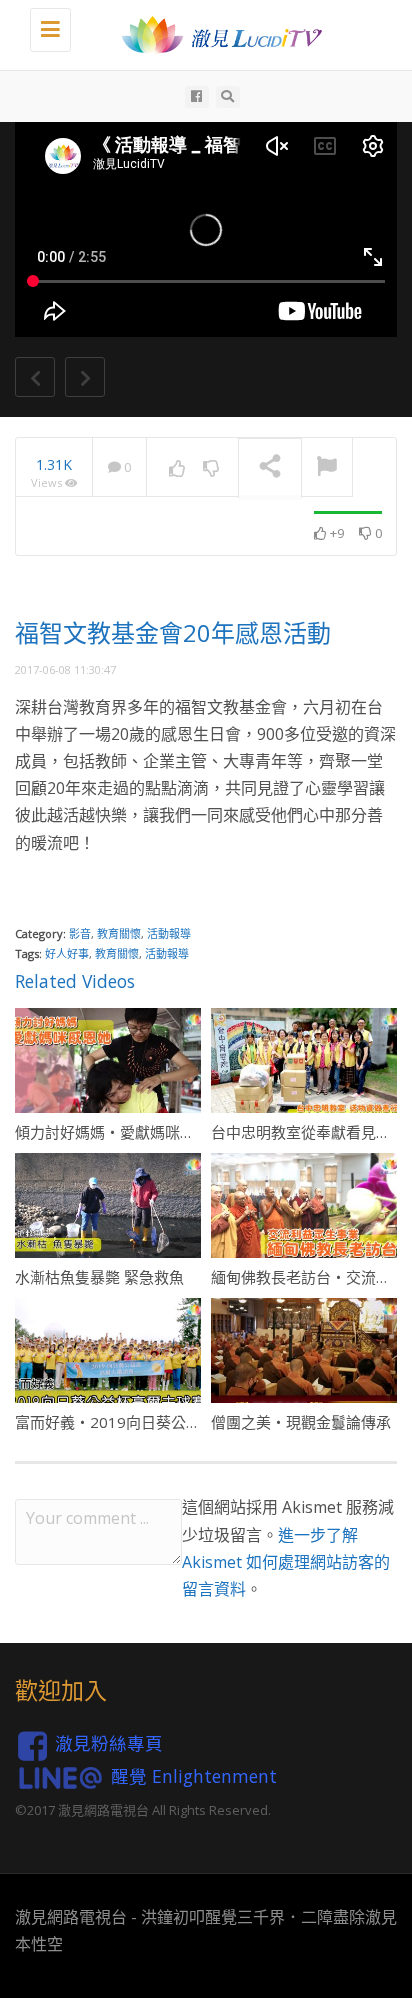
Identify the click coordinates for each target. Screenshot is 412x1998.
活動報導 (169, 933)
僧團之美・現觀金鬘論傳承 (301, 1422)
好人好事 (67, 953)
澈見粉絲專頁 (109, 1744)
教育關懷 (119, 933)
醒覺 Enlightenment (194, 1776)
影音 (80, 933)
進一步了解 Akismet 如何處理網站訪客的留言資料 (286, 1562)
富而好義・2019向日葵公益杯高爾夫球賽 (153, 1422)
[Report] (327, 468)
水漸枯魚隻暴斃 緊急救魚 (99, 1277)
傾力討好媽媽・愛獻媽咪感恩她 (120, 1132)
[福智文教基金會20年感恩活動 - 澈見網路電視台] (216, 35)
